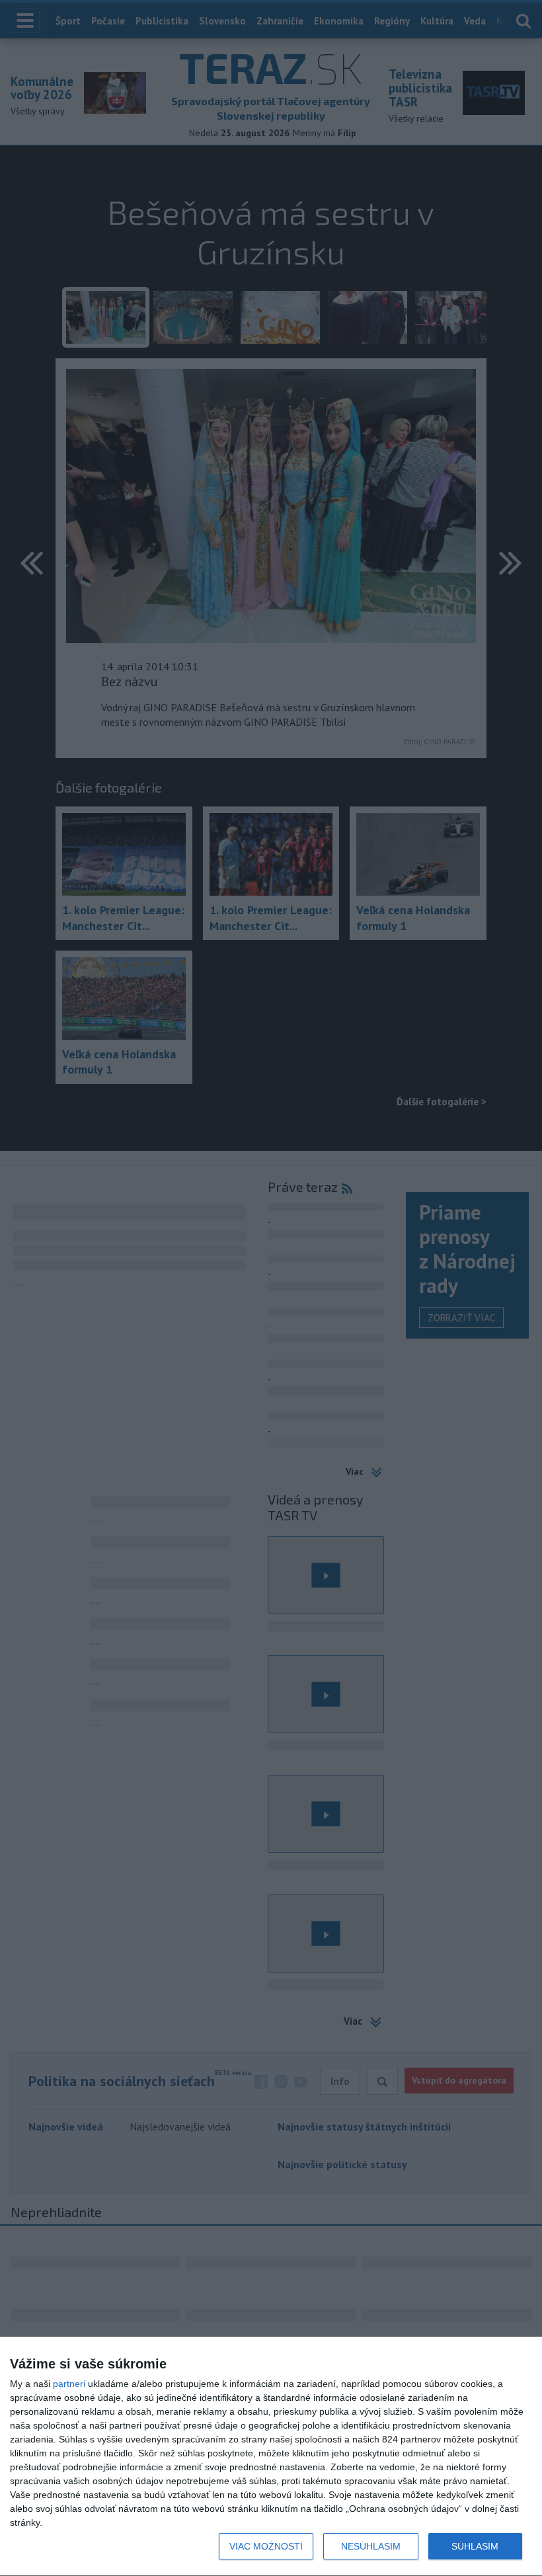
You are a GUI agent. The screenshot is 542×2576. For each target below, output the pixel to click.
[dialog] (271, 2457)
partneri (69, 2384)
